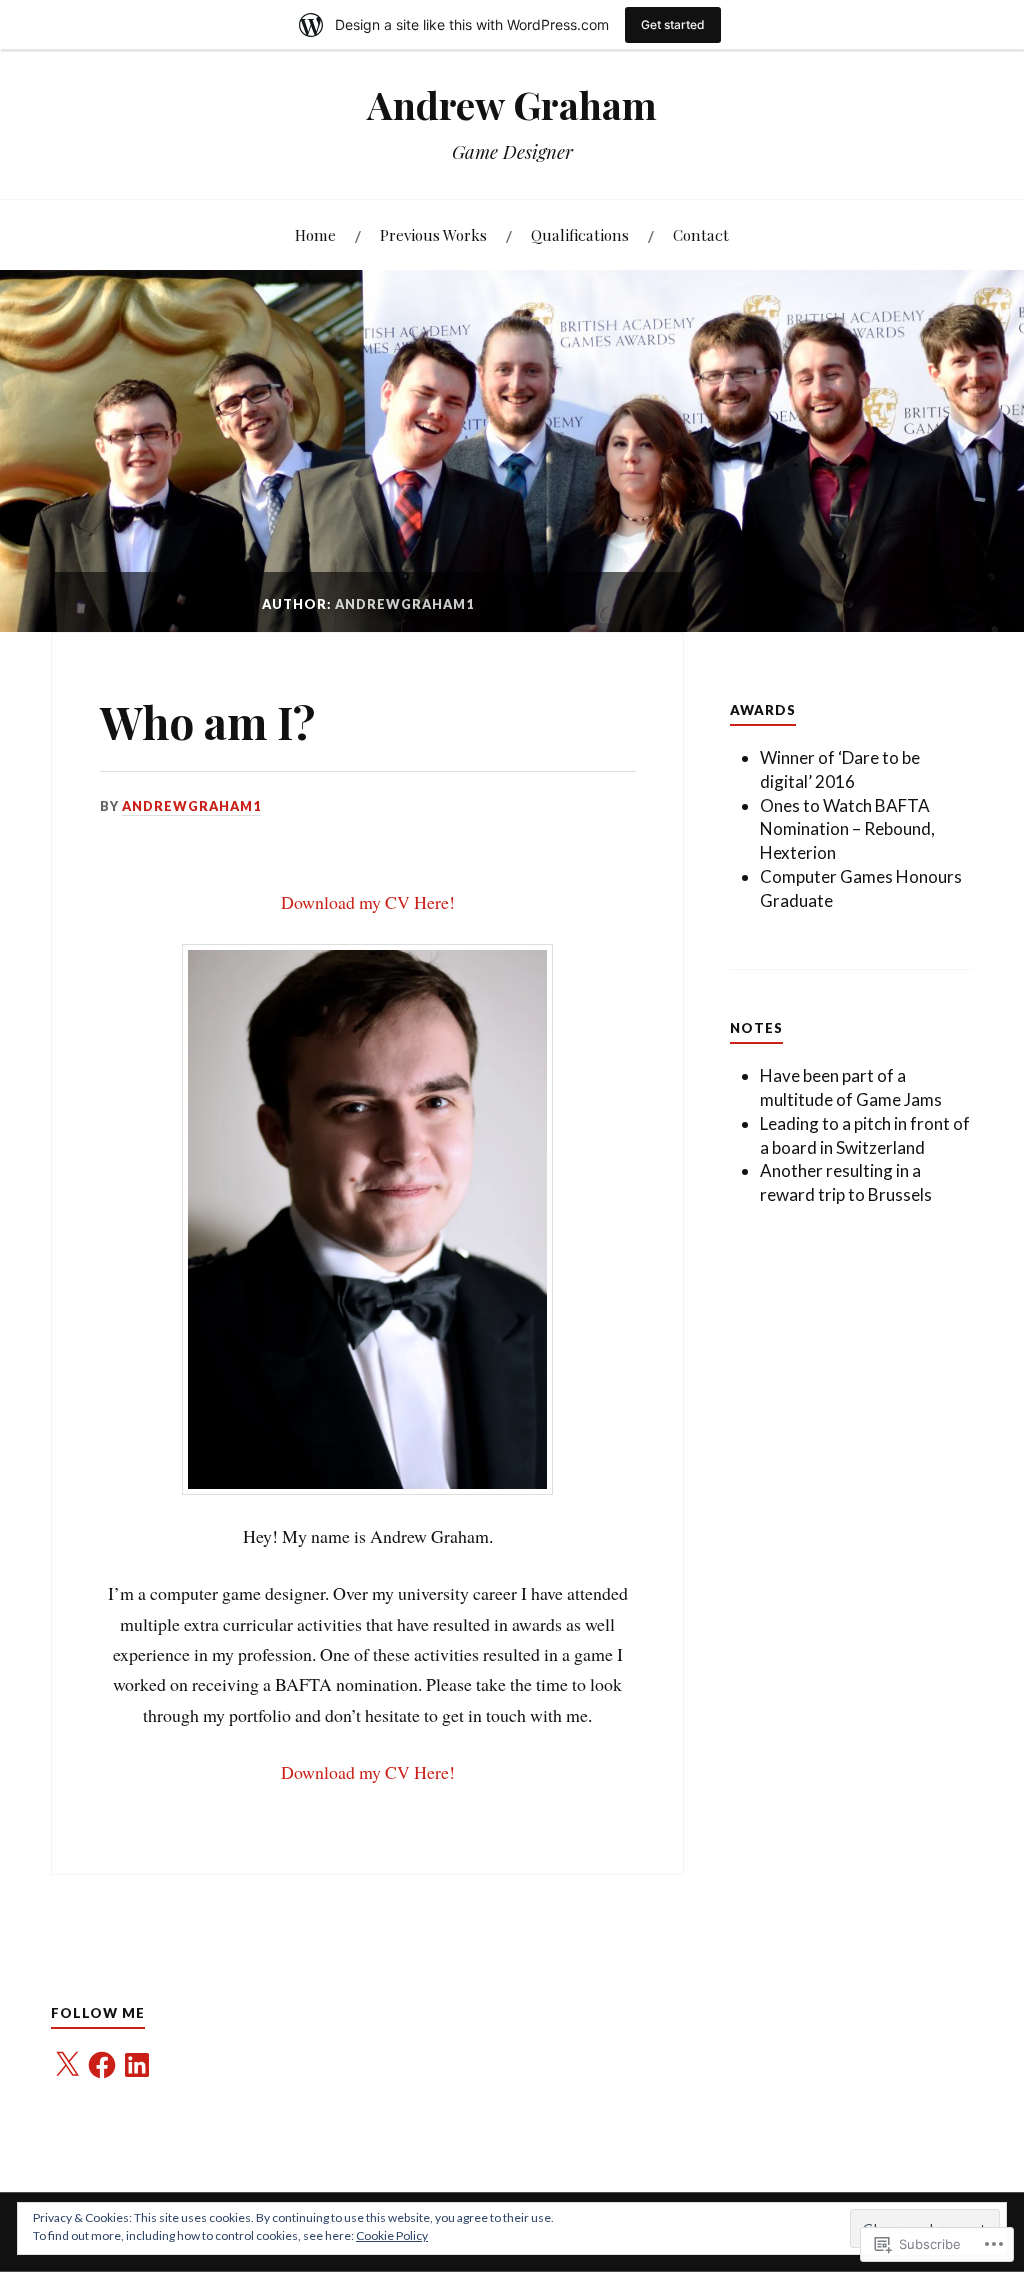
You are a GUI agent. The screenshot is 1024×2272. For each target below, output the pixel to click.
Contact (701, 234)
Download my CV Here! (368, 902)
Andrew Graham (512, 104)
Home (315, 234)
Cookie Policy (392, 2235)
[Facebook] (102, 2065)
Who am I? (207, 721)
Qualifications (580, 234)
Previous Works (433, 234)
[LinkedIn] (137, 2065)
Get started (673, 24)
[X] (67, 2065)
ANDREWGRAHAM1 (191, 806)
